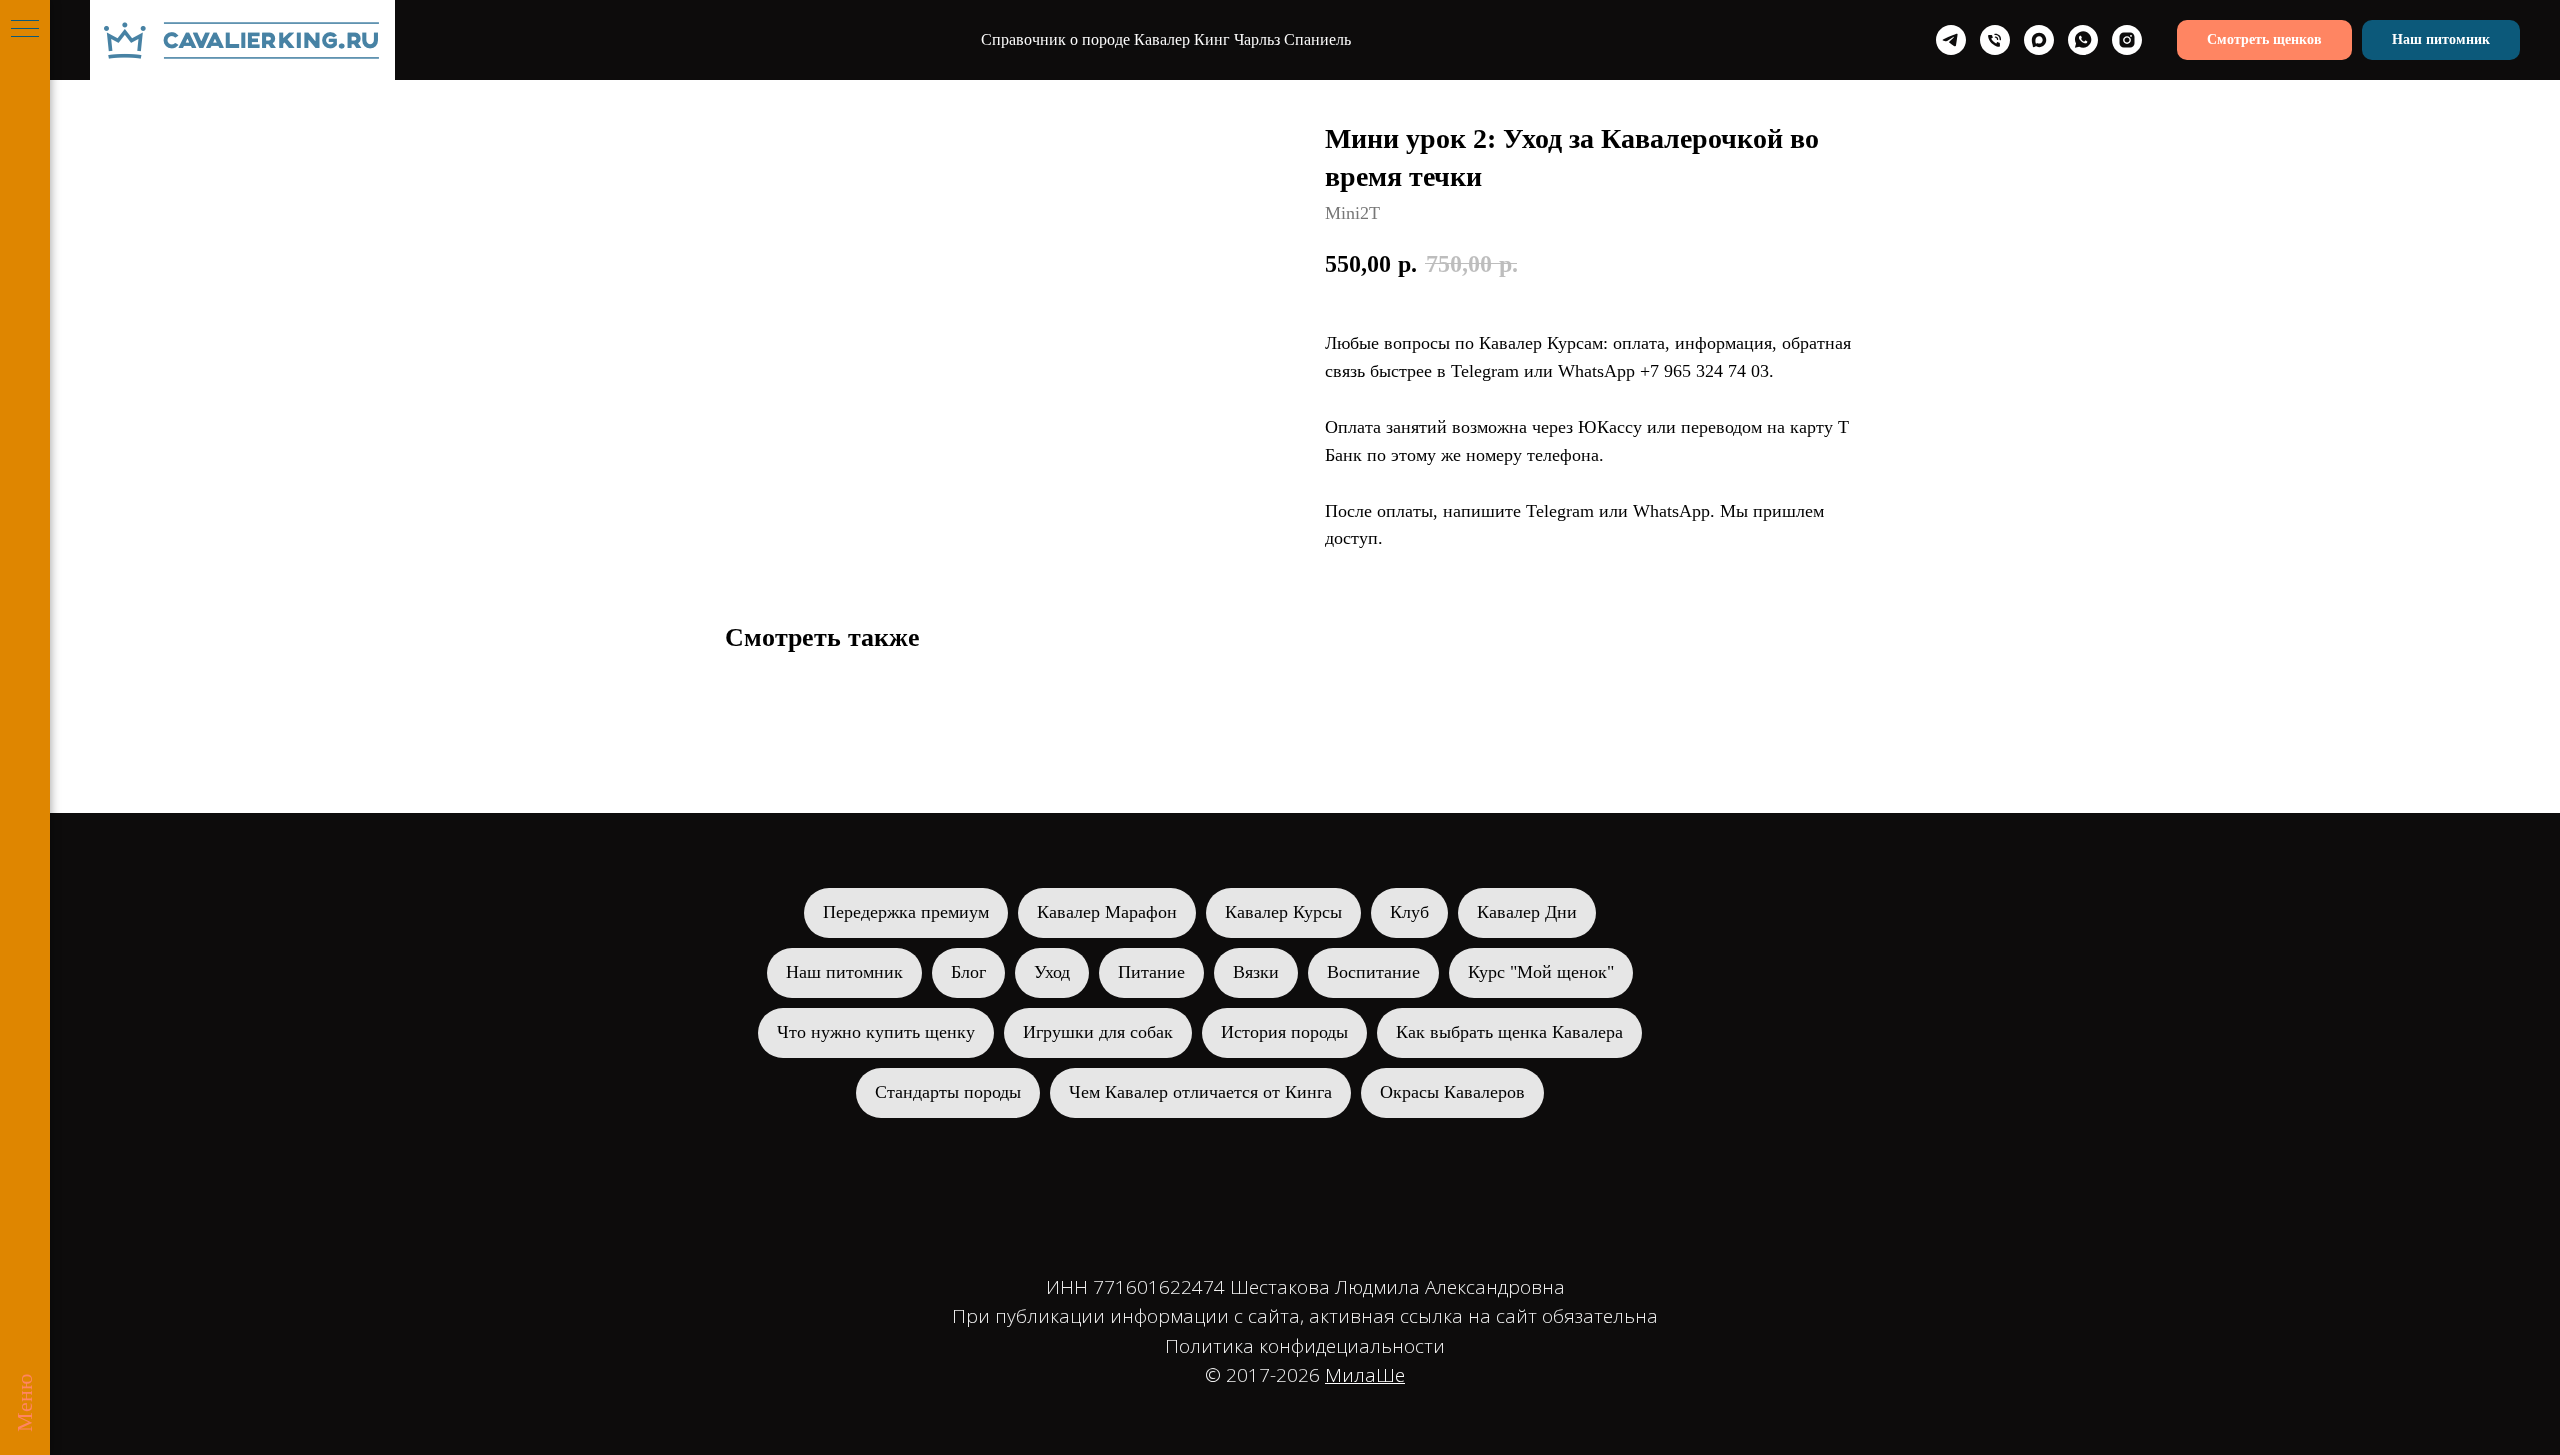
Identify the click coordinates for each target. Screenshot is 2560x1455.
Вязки (1256, 972)
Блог (968, 972)
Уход (1052, 972)
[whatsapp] (2083, 40)
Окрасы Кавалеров (1452, 1092)
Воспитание (1373, 972)
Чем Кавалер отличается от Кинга (1200, 1092)
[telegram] (1951, 40)
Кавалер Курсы (1283, 912)
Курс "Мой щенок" (1541, 972)
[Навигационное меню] (25, 30)
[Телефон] (1995, 40)
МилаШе (1365, 1375)
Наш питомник (844, 972)
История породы (1284, 1032)
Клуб (1409, 912)
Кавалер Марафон (1107, 912)
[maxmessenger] (2039, 40)
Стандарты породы (948, 1092)
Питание (1151, 972)
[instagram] (2127, 40)
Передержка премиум (906, 912)
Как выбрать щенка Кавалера (1509, 1032)
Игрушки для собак (1098, 1032)
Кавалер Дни (1527, 912)
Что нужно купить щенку (876, 1032)
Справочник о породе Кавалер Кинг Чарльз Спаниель (1166, 39)
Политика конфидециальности (1305, 1346)
